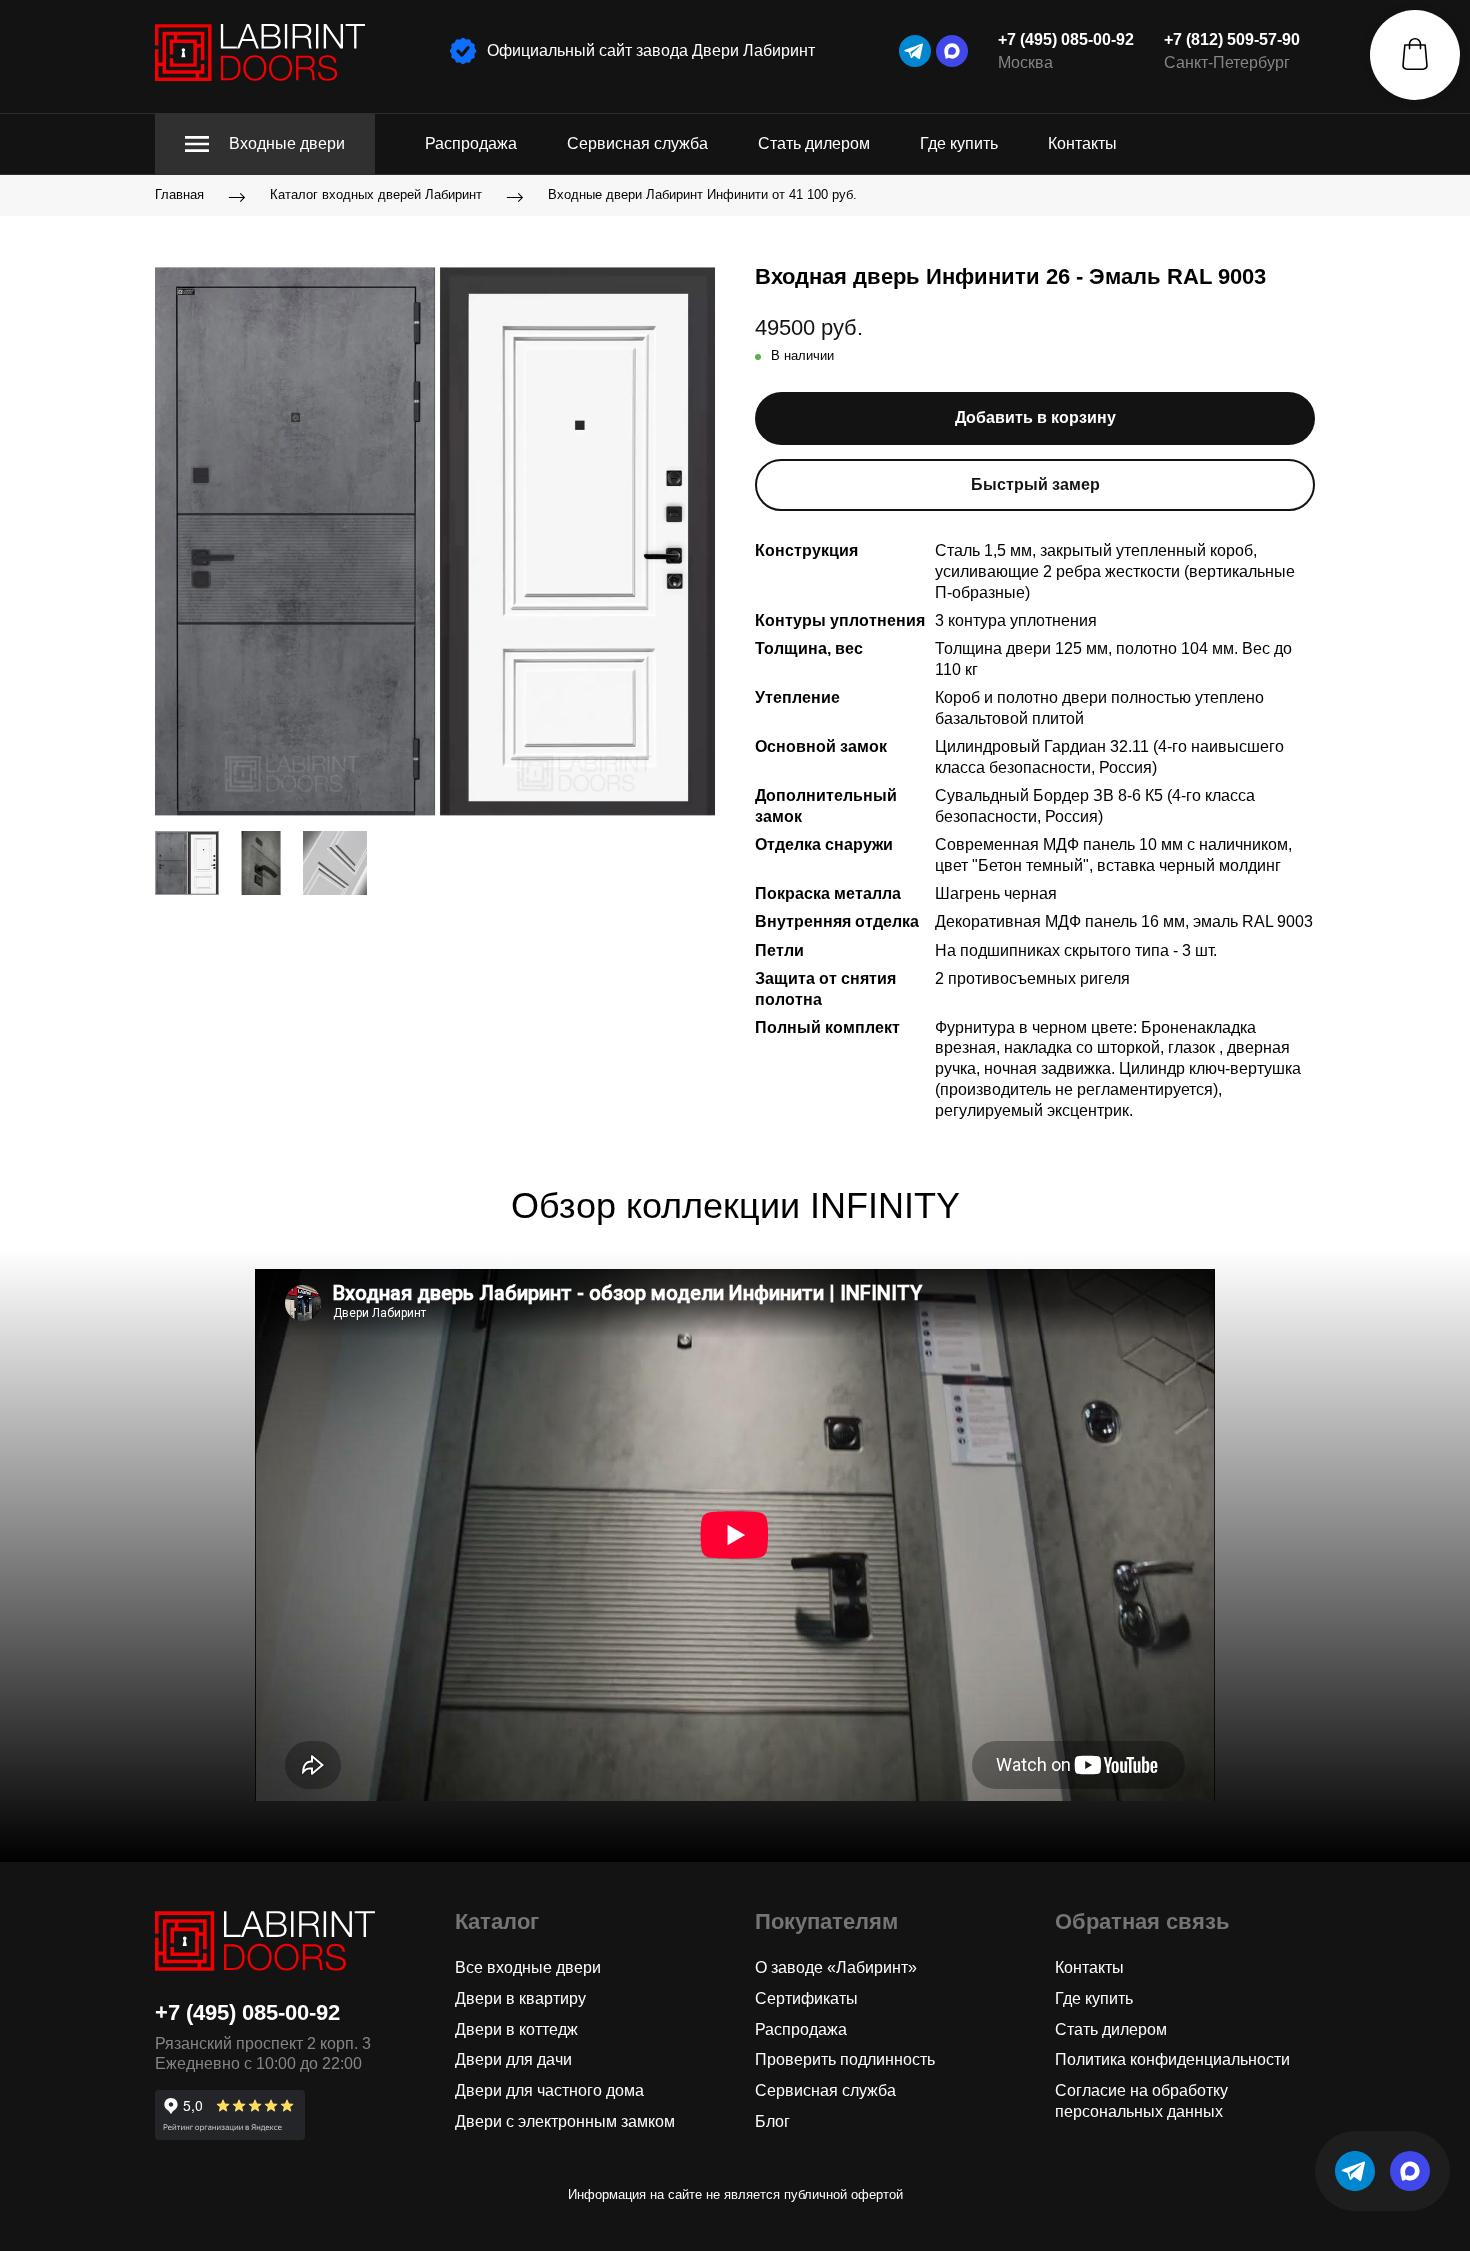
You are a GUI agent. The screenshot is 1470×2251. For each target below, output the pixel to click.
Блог (772, 2121)
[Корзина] (1415, 55)
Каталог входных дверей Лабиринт (376, 195)
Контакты (1082, 143)
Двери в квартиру (520, 1998)
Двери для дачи (513, 2059)
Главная (179, 195)
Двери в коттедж (516, 2029)
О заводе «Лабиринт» (836, 1967)
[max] (952, 51)
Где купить (959, 143)
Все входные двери (528, 1967)
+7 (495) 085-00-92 (1066, 39)
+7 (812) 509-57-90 (1232, 39)
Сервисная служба (637, 143)
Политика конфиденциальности (1172, 2059)
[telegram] (915, 51)
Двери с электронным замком (565, 2121)
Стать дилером (814, 143)
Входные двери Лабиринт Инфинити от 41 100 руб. (702, 195)
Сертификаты (806, 1998)
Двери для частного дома (549, 2090)
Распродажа (471, 143)
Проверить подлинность (845, 2059)
